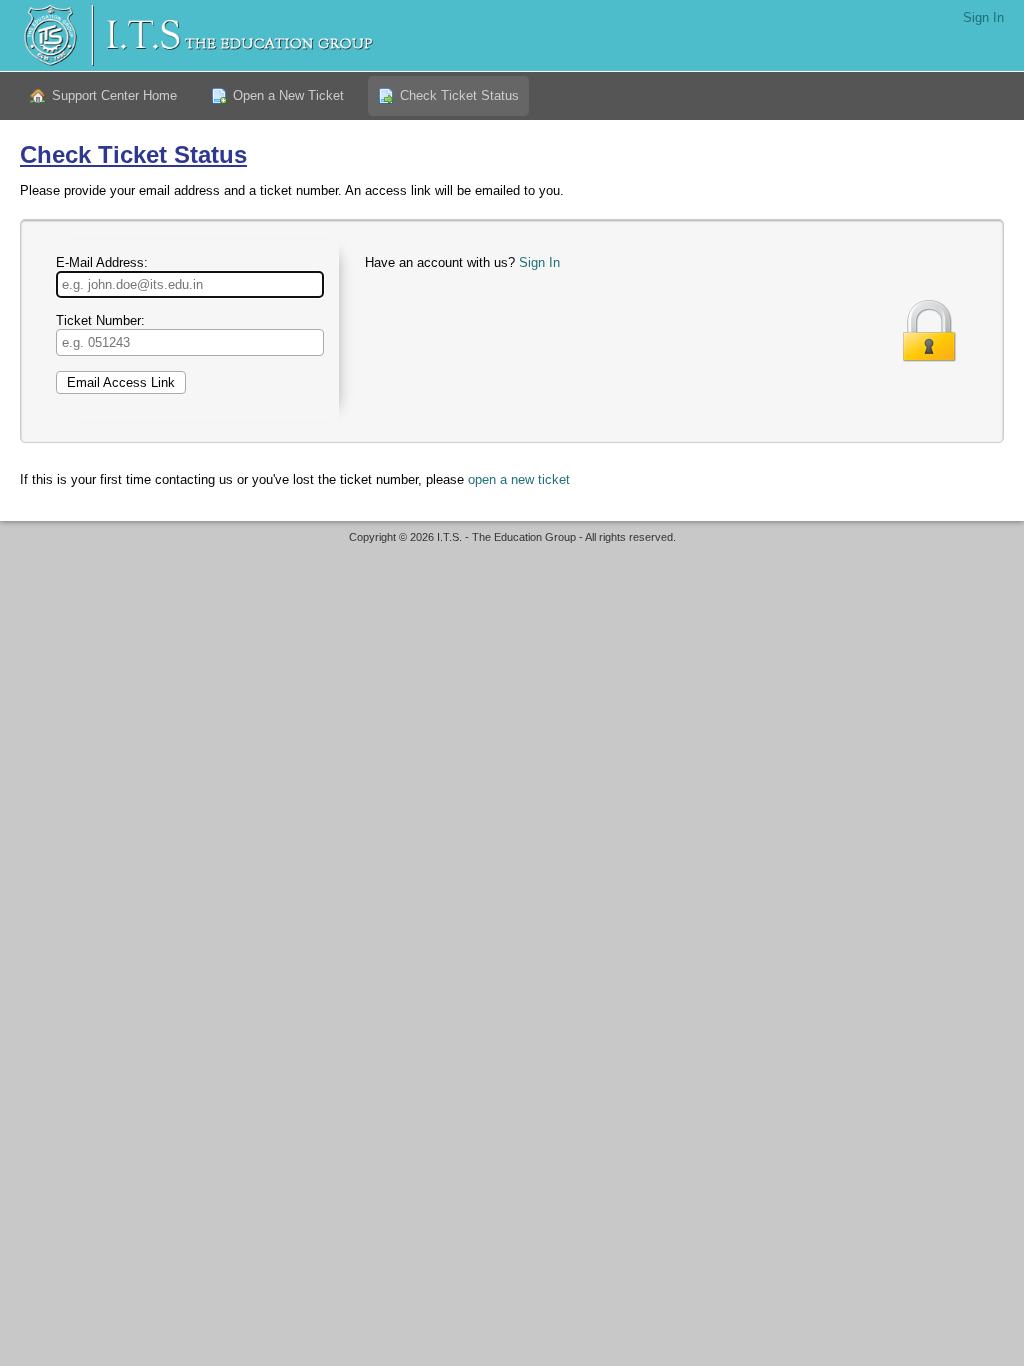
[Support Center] (196, 35)
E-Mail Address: (102, 262)
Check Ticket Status (459, 95)
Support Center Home (114, 95)
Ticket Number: (100, 320)
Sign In (983, 17)
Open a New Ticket (288, 95)
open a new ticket (519, 479)
